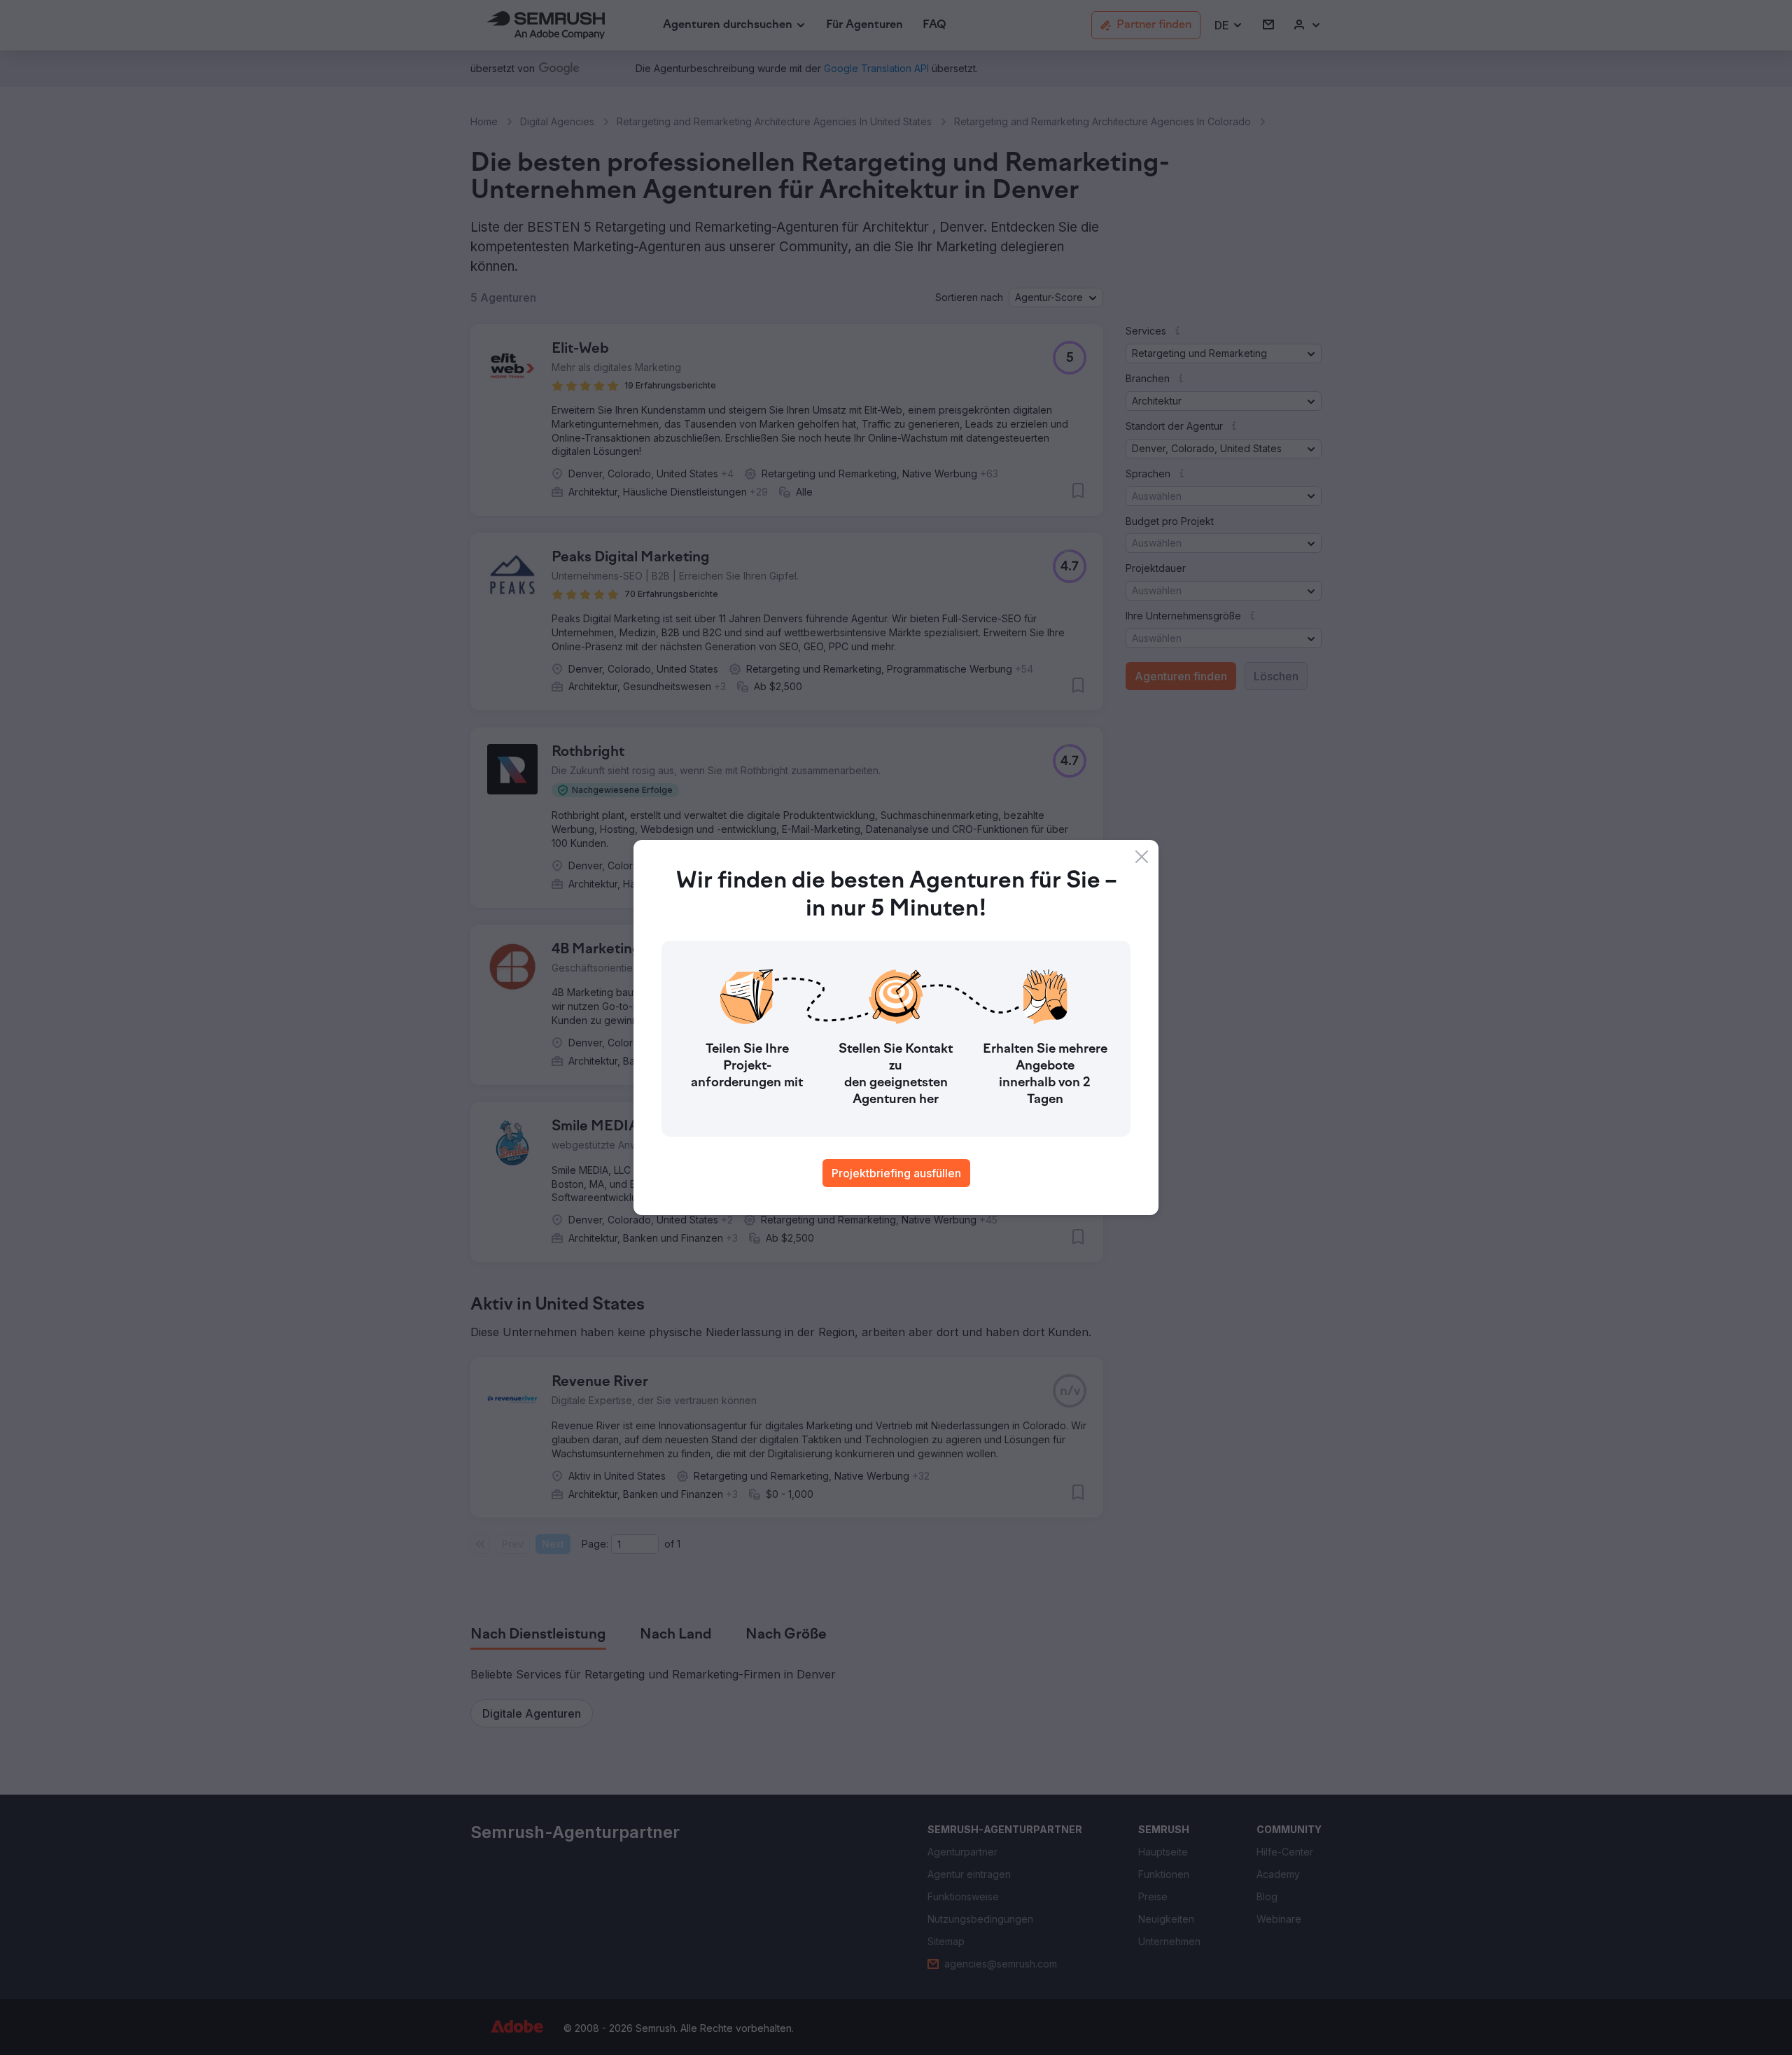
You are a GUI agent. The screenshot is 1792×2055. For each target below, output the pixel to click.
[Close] (1142, 857)
